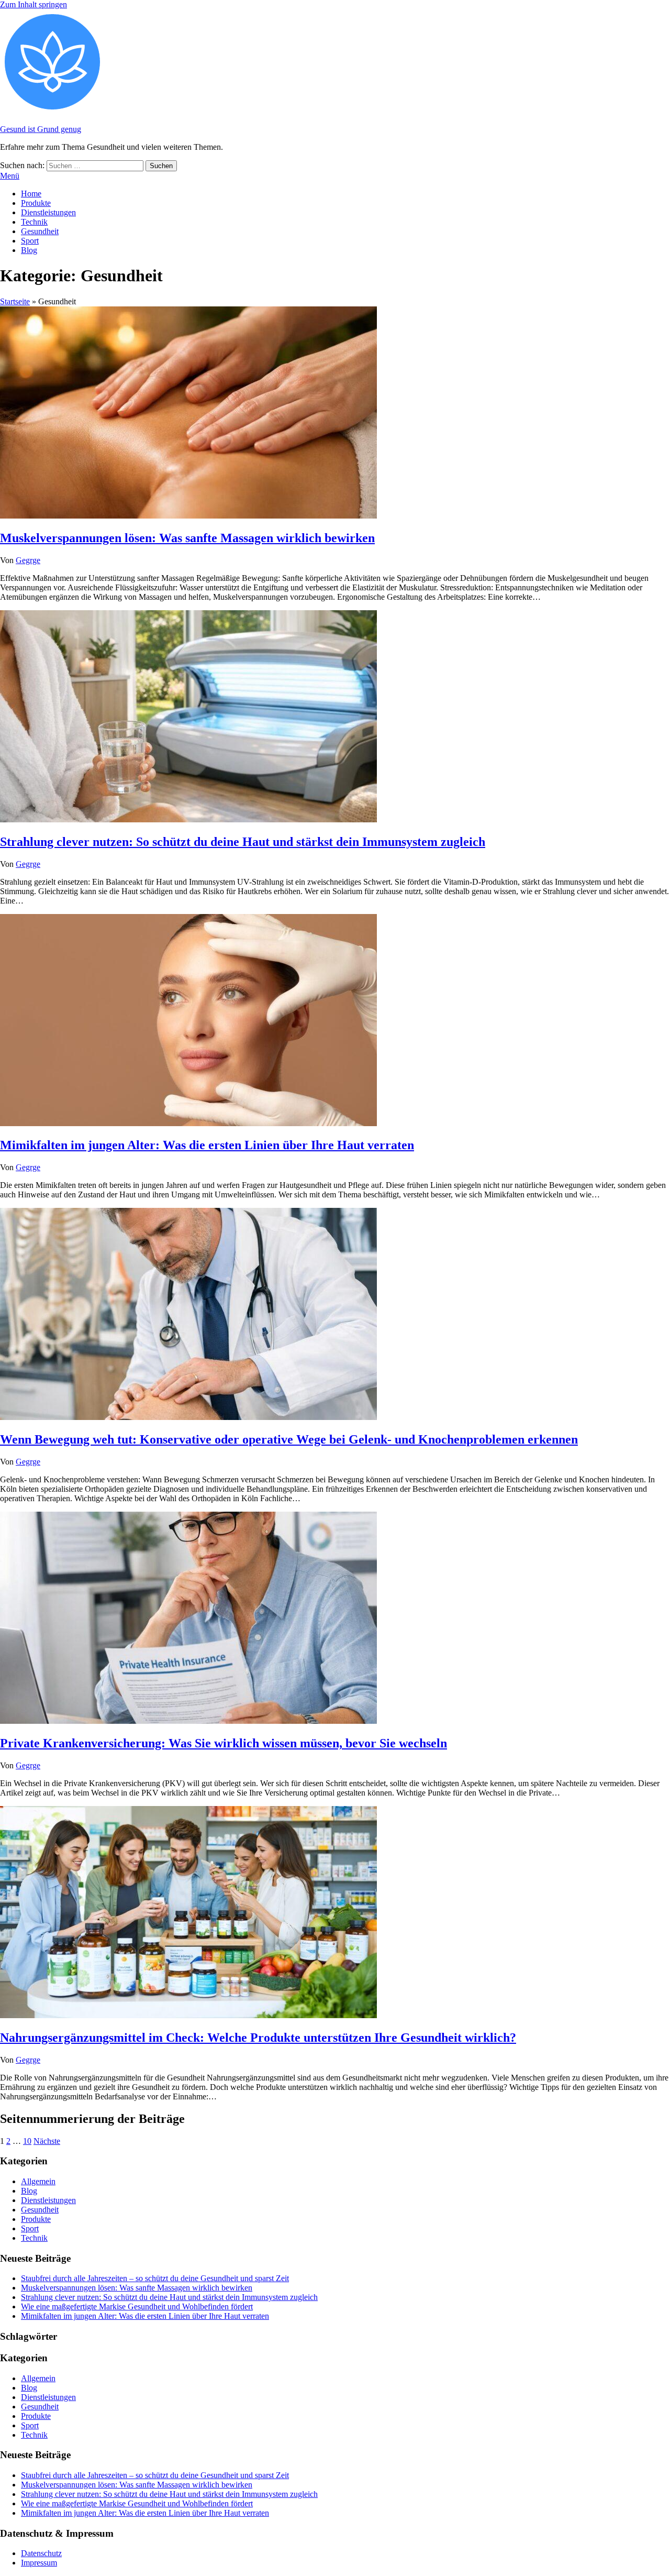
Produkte (36, 203)
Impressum (39, 2563)
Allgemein (38, 2181)
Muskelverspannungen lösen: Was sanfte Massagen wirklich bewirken (187, 538)
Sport (30, 241)
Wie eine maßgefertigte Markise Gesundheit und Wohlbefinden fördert (137, 2307)
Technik (34, 222)
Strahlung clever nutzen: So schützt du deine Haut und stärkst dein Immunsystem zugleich (243, 842)
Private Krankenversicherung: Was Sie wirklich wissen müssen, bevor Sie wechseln (224, 1743)
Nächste (47, 2141)
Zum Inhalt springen (33, 4)
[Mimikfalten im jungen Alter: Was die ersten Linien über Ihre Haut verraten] (188, 1123)
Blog (29, 250)
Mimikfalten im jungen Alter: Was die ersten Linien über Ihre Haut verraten (207, 1145)
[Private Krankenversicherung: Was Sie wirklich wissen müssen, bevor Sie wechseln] (188, 1721)
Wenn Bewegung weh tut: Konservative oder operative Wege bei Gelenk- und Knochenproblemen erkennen (289, 1439)
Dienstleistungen (48, 212)
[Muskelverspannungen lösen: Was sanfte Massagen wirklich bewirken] (188, 516)
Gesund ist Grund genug (41, 129)
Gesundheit (40, 231)
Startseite (15, 301)
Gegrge (28, 560)
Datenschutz (41, 2553)
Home (31, 194)
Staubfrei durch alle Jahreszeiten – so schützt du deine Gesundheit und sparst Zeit (155, 2278)
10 (27, 2141)
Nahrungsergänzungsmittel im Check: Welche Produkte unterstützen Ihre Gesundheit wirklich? (258, 2038)
